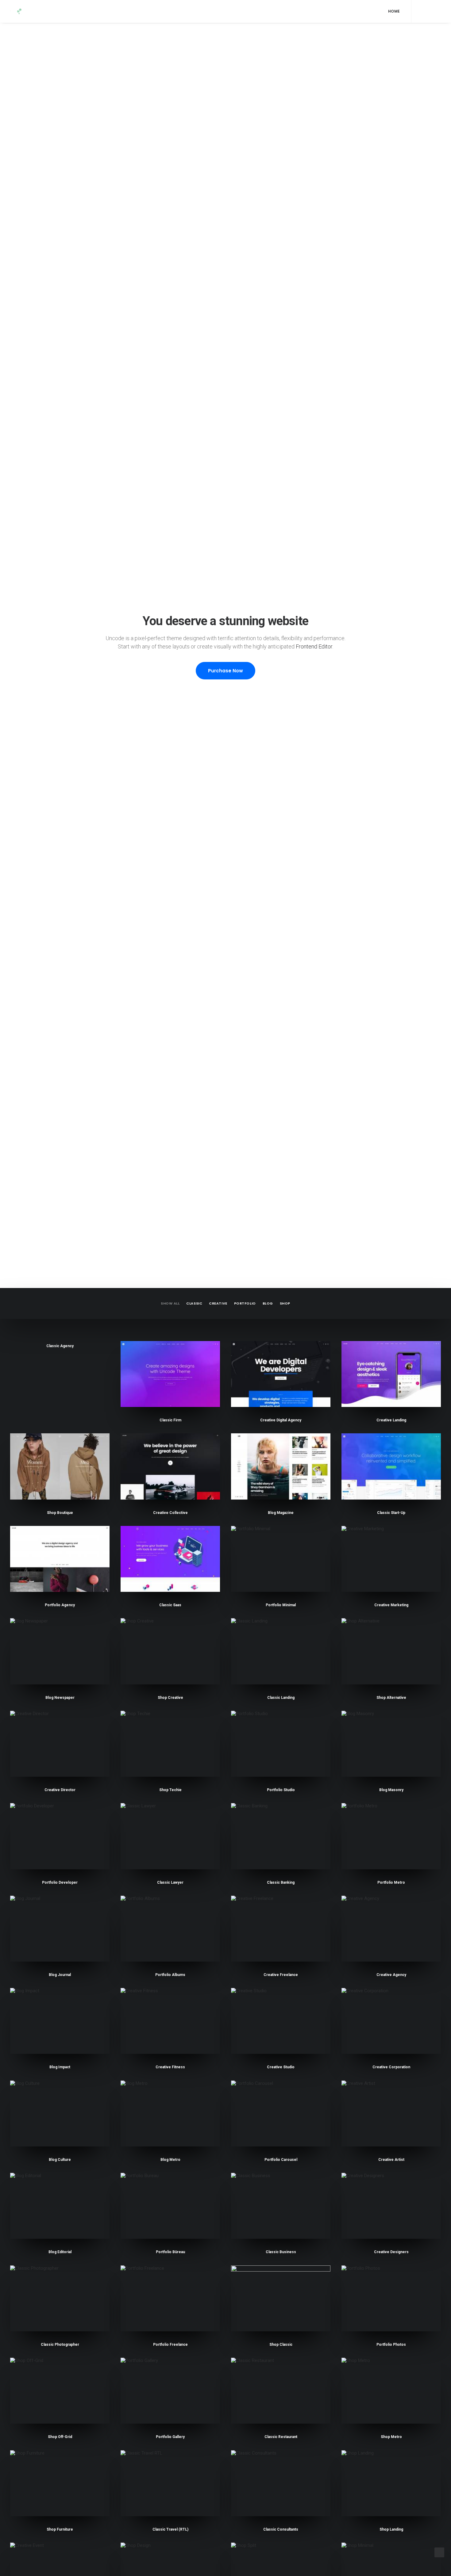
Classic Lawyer (170, 1882)
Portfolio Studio (281, 1790)
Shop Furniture (60, 2529)
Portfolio (245, 1303)
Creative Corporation (391, 2067)
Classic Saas (170, 1605)
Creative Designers (391, 2252)
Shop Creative (170, 1698)
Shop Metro (391, 2437)
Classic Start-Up (391, 1513)
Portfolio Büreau (170, 2252)
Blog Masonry (391, 1790)
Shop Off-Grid (60, 2437)
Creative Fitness (170, 2067)
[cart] (436, 11)
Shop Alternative (391, 1698)
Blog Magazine (281, 1513)
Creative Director (60, 1790)
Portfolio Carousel (281, 2160)
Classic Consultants (281, 2529)
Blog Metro (170, 2160)
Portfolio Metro (391, 1882)
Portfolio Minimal (281, 1605)
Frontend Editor (314, 646)
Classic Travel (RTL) (170, 2529)
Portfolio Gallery (170, 2437)
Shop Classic (281, 2345)
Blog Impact (60, 2067)
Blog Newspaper (60, 1698)
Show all (170, 1303)
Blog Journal (60, 1975)
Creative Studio (281, 2067)
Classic (194, 1303)
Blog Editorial (60, 2252)
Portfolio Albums (170, 1975)
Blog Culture (60, 2160)
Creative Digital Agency (281, 1420)
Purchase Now (225, 671)
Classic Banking (281, 1882)
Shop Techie (170, 1790)
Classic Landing (281, 1698)
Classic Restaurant (281, 2437)
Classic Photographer (60, 2345)
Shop (285, 1303)
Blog (268, 1303)
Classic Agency (60, 1346)
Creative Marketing (391, 1605)
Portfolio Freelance (170, 2345)
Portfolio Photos (391, 2345)
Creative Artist (391, 2160)
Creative (218, 1303)
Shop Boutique (60, 1513)
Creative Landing (391, 1420)
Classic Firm (170, 1420)
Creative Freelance (281, 1975)
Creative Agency (391, 1975)
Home (394, 11)
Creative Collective (170, 1513)
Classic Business (281, 2252)
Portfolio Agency (60, 1605)
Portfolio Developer (60, 1882)
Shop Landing (391, 2529)
